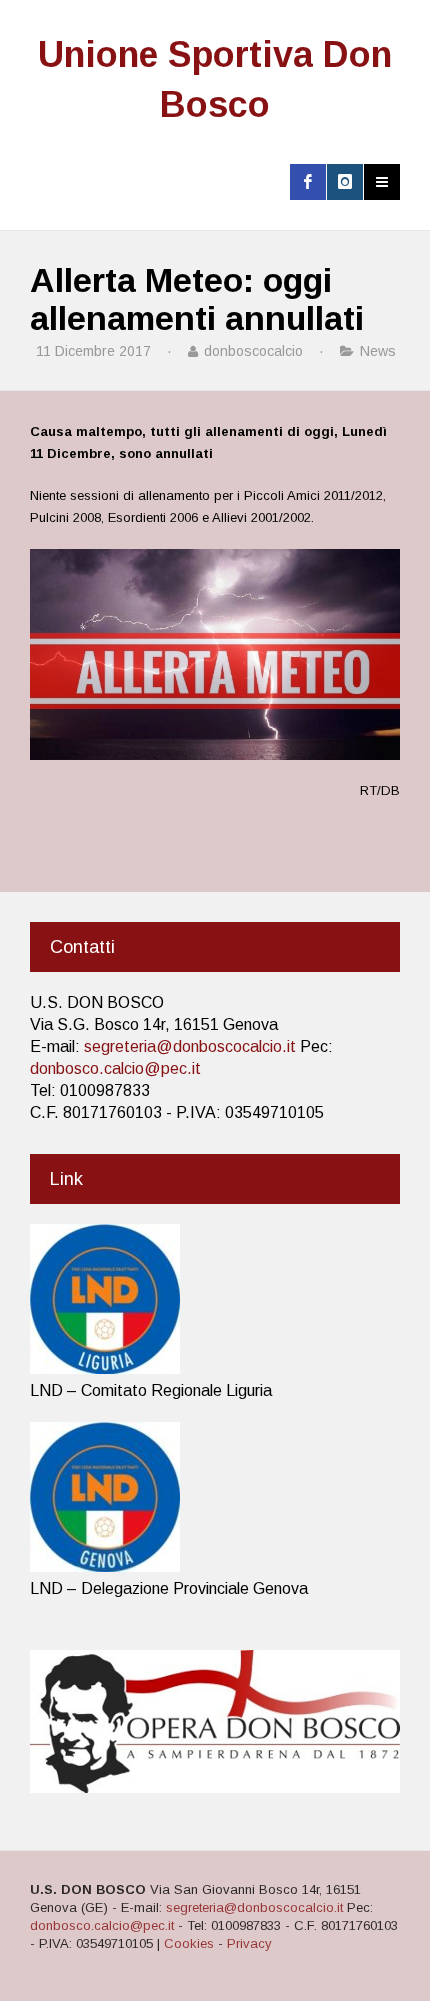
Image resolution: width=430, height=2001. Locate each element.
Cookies (189, 1943)
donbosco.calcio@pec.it (115, 1068)
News (378, 351)
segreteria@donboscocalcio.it (190, 1046)
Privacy (249, 1943)
